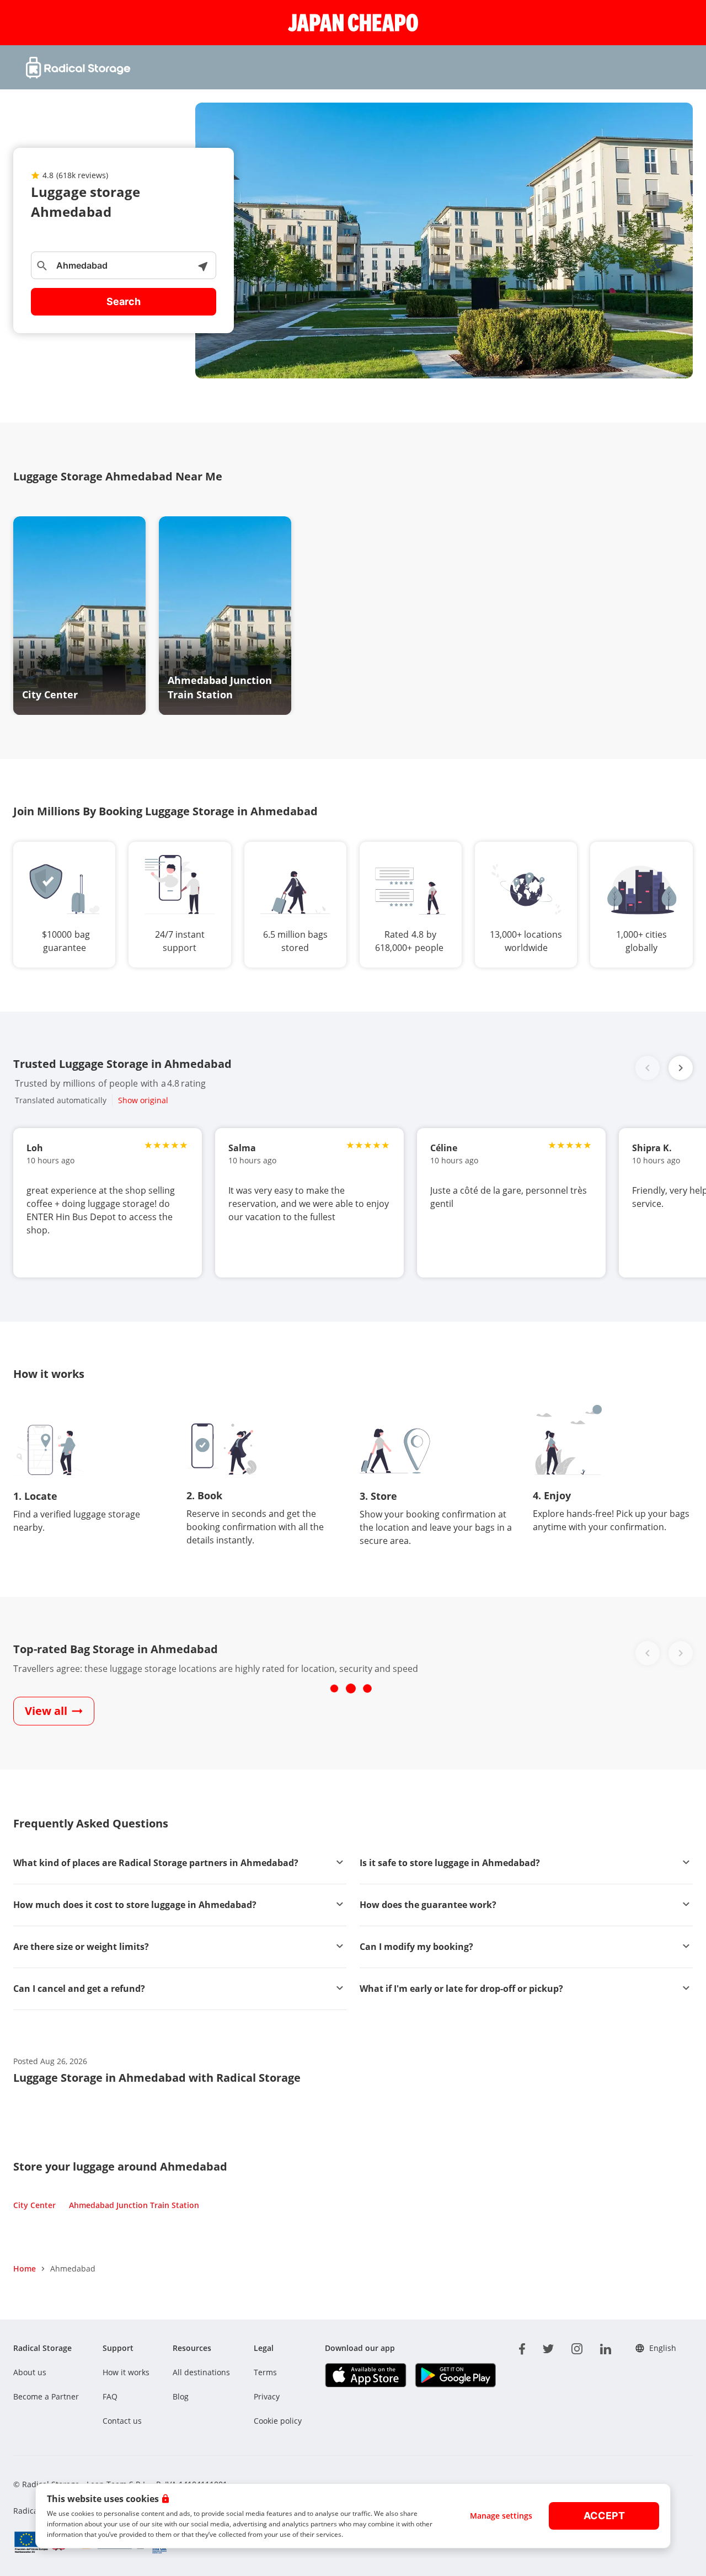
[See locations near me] (202, 265)
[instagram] (577, 2347)
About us (30, 2372)
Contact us (122, 2421)
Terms (265, 2372)
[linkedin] (606, 2347)
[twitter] (548, 2347)
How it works (126, 2372)
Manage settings (501, 2516)
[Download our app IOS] (365, 2375)
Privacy (267, 2396)
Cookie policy (278, 2421)
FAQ (110, 2396)
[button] (681, 1068)
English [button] (663, 2348)
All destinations (201, 2372)
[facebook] (522, 2347)
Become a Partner (46, 2396)
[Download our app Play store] (455, 2375)
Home (25, 2268)
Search (124, 301)
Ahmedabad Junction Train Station (134, 2205)
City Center (34, 2205)
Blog (181, 2396)
